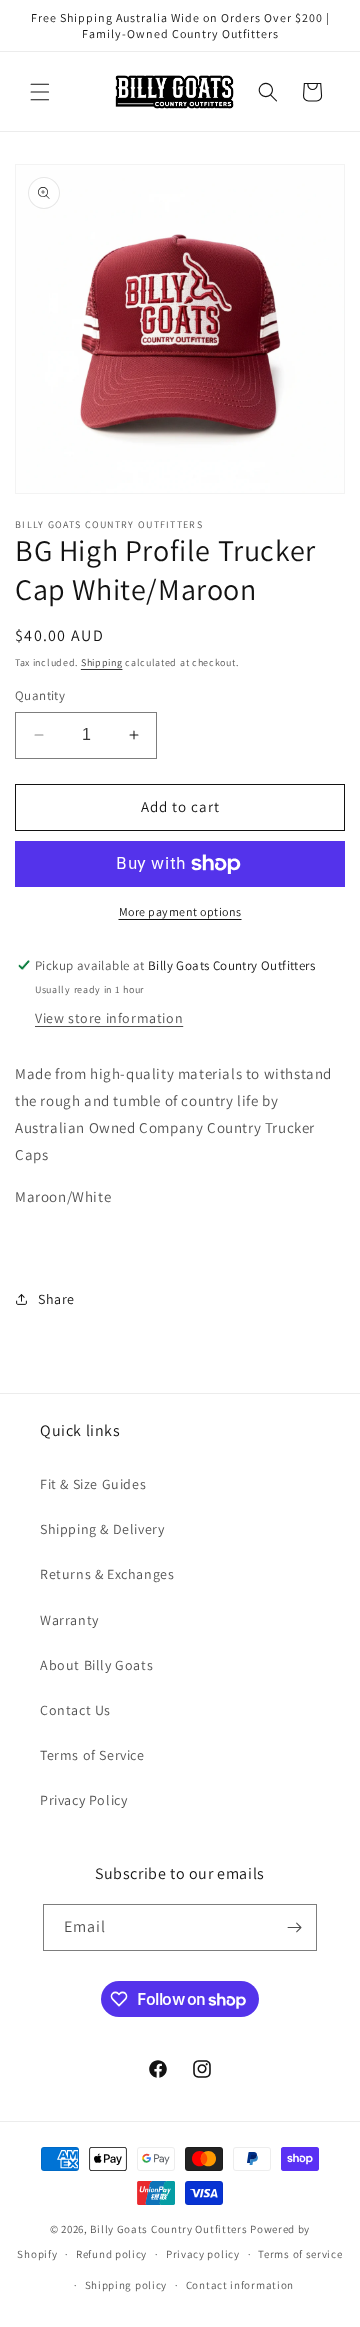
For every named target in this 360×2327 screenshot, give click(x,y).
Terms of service (300, 2254)
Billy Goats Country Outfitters (168, 2229)
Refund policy (111, 2254)
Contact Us (75, 1710)
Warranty (69, 1620)
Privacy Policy (83, 1800)
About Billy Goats (96, 1665)
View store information (109, 1018)
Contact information (240, 2285)
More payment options (180, 911)
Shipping (102, 662)
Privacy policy (203, 2254)
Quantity (40, 695)
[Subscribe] (294, 1927)
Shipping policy (126, 2285)
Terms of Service (92, 1755)
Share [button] (56, 1299)
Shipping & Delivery (102, 1529)
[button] (40, 92)
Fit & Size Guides (93, 1484)
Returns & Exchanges (107, 1574)
